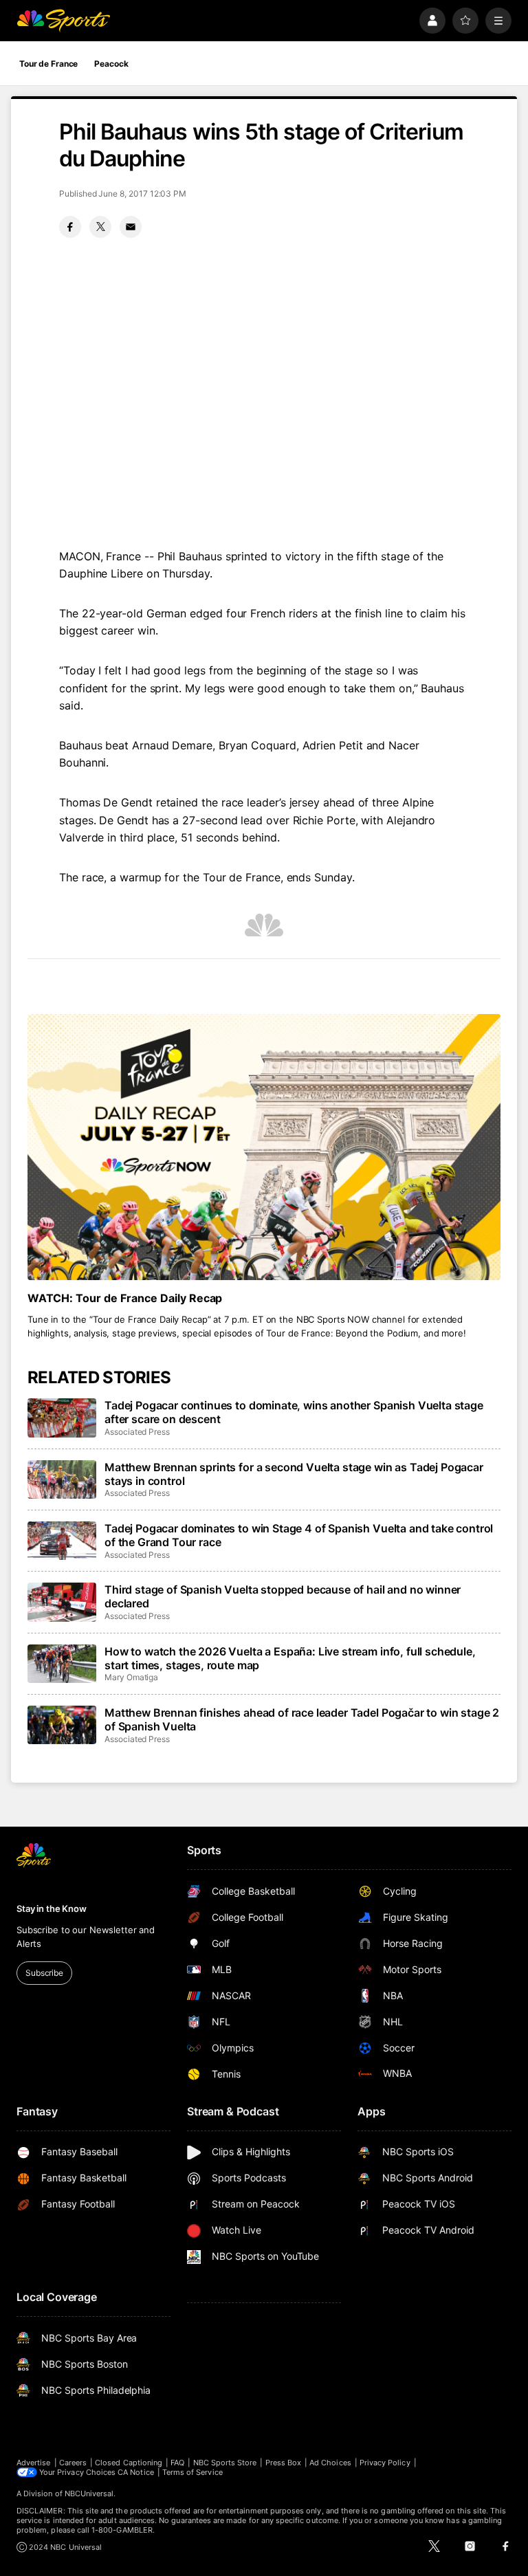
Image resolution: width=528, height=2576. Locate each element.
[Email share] (131, 227)
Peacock (111, 64)
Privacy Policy (385, 2463)
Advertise (34, 2463)
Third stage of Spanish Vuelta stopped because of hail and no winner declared (283, 1596)
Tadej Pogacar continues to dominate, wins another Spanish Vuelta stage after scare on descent (294, 1412)
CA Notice (136, 2472)
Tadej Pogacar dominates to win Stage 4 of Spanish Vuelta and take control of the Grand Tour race (299, 1535)
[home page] (63, 21)
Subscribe (44, 1973)
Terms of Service (192, 2472)
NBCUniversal (89, 2494)
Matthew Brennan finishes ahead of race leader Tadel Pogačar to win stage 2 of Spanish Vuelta (302, 1719)
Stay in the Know (52, 1908)
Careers (73, 2463)
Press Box (284, 2463)
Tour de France (48, 64)
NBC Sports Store (225, 2463)
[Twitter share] (100, 227)
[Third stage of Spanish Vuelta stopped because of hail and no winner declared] (62, 1602)
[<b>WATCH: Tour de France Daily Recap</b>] (264, 1147)
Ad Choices (330, 2463)
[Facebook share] (70, 227)
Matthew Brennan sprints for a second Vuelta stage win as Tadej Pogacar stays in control (294, 1474)
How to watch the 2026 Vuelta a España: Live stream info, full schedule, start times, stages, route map (290, 1658)
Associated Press (137, 1432)
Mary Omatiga (131, 1677)
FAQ (177, 2463)
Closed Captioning (129, 2463)
